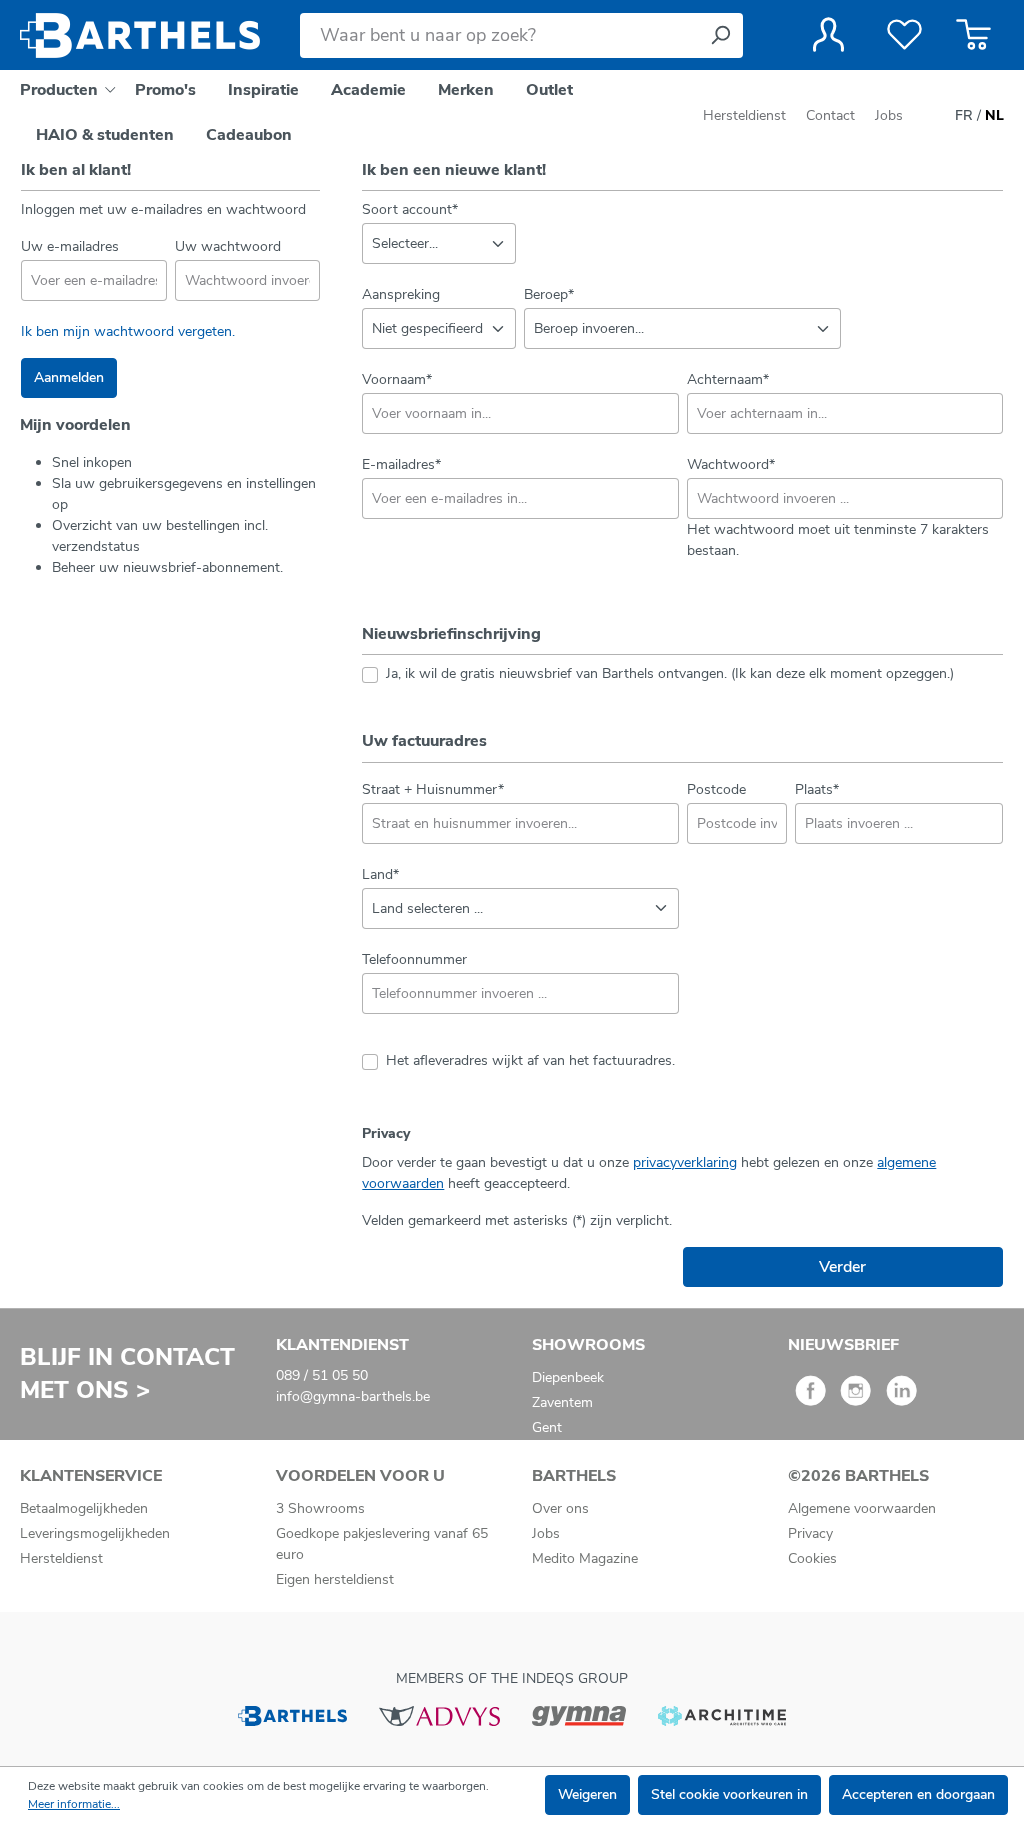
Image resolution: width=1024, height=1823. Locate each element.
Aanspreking (401, 294)
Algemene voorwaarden (862, 1508)
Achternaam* (728, 379)
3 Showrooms (320, 1508)
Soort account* (410, 209)
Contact (830, 115)
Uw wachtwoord (228, 246)
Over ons (560, 1508)
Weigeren (587, 1794)
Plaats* (817, 789)
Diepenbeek (568, 1377)
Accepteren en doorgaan (918, 1794)
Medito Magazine (585, 1558)
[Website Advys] (439, 1715)
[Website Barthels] (292, 1715)
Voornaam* (397, 379)
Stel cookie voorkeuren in (729, 1794)
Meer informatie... (74, 1804)
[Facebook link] (810, 1397)
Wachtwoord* (731, 464)
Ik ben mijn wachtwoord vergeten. (128, 331)
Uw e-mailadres (70, 246)
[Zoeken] (720, 35)
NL (994, 115)
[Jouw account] (828, 35)
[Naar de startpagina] (140, 35)
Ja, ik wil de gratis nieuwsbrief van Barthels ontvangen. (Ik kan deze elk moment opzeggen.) (670, 673)
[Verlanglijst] (904, 35)
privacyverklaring (685, 1162)
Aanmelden (69, 377)
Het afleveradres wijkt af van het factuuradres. (530, 1060)
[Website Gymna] (579, 1715)
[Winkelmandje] (973, 35)
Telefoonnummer (414, 959)
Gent (547, 1427)
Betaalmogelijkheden (84, 1508)
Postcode (716, 789)
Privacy (810, 1533)
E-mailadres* (401, 464)
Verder (842, 1267)
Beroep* (549, 294)
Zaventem (562, 1402)
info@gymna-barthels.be (353, 1396)
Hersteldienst (744, 115)
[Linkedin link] (901, 1397)
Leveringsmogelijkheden (95, 1533)
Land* (380, 874)
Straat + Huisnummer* (433, 789)
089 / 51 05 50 (322, 1375)
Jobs (889, 115)
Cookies (812, 1558)
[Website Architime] (722, 1715)
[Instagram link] (855, 1397)
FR (964, 115)
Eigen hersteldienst (335, 1579)
